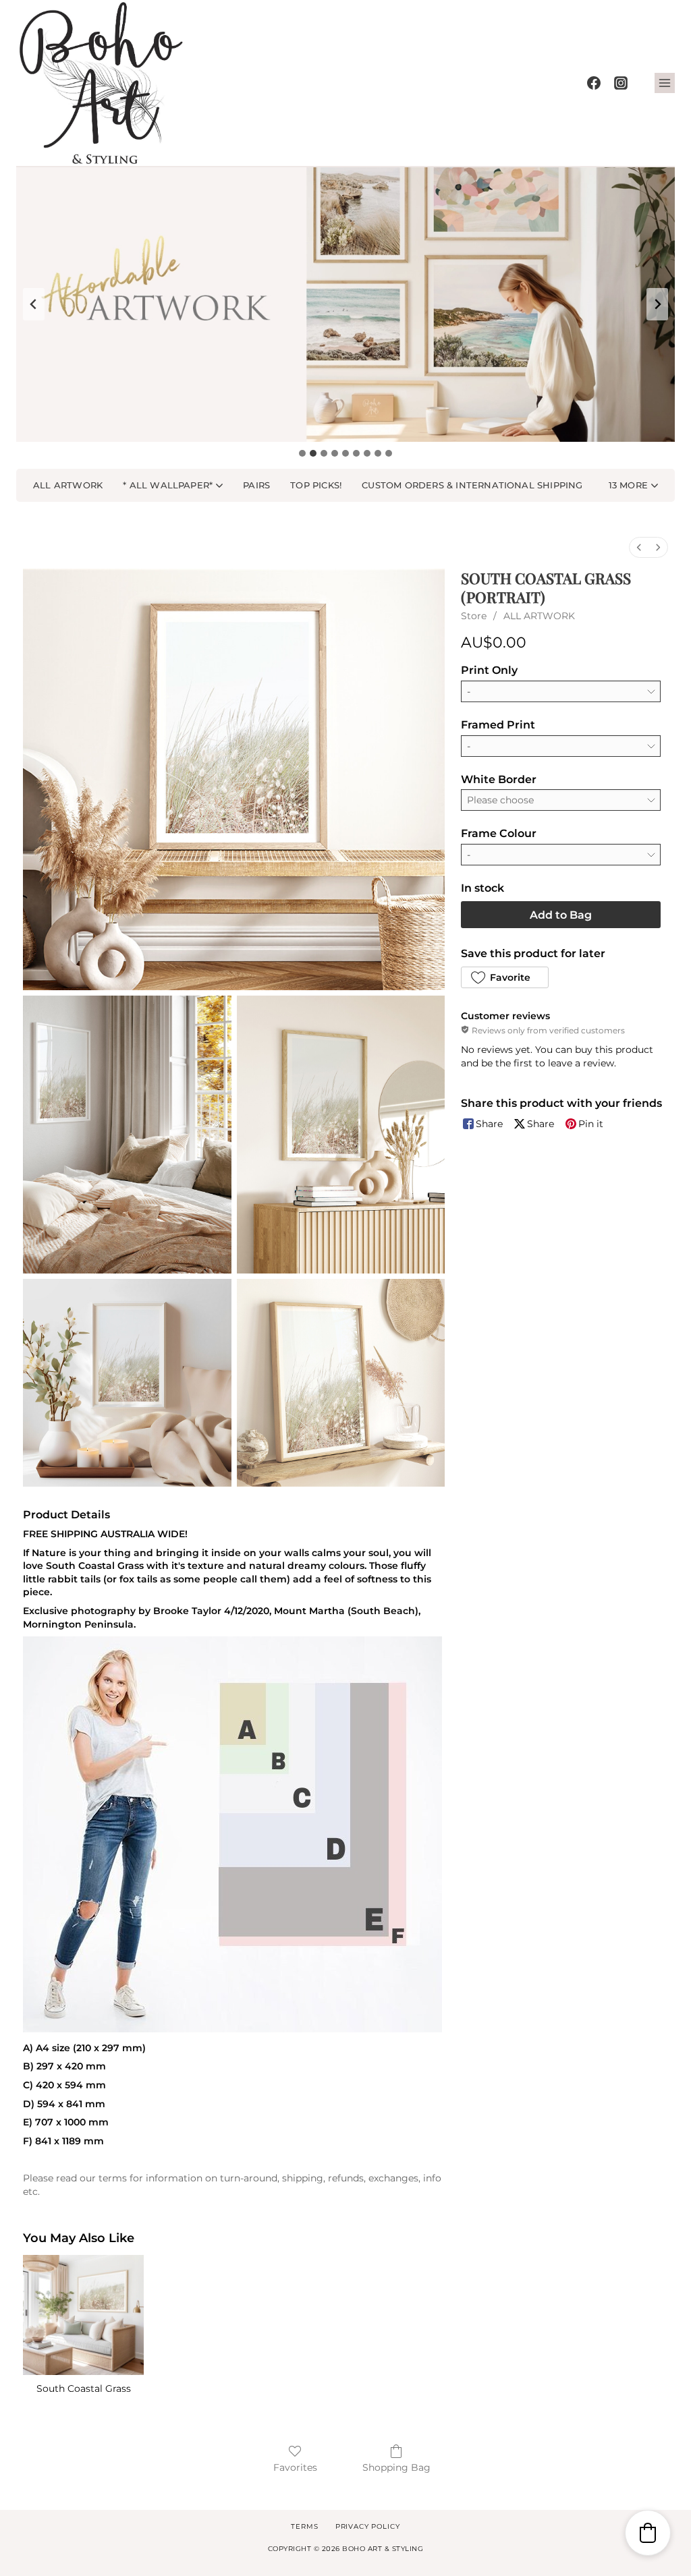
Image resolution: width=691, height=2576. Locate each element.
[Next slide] (657, 304)
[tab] (302, 453)
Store (474, 616)
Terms (304, 2526)
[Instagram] (621, 83)
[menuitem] (639, 547)
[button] (633, 486)
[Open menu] (665, 83)
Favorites (295, 2467)
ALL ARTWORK (539, 616)
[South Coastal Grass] (83, 2315)
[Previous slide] (34, 304)
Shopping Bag (396, 2467)
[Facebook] (594, 83)
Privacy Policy (368, 2526)
